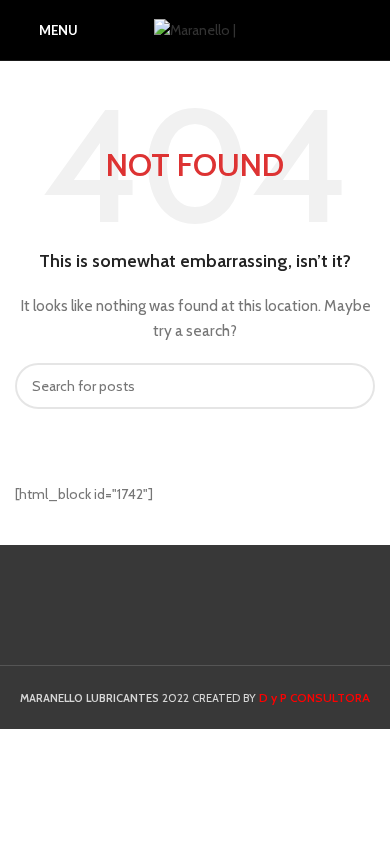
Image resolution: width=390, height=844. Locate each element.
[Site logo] (195, 28)
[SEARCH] (352, 386)
